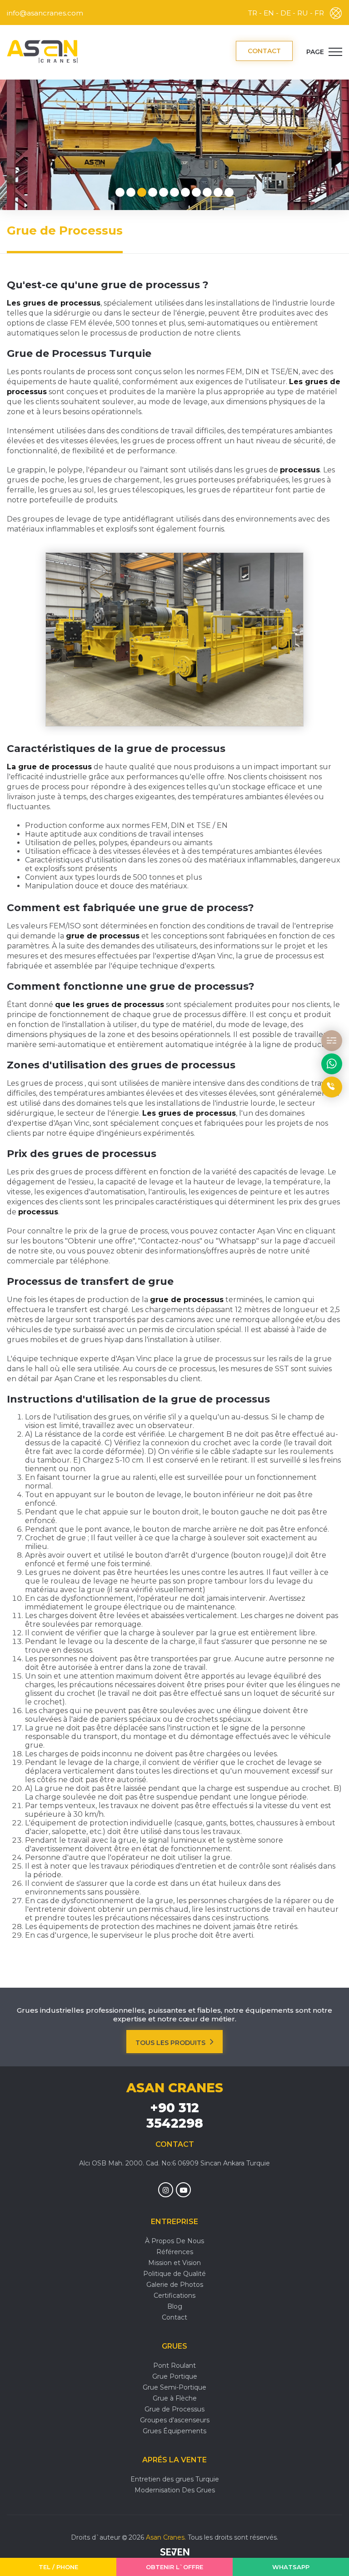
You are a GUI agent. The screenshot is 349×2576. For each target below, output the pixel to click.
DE (286, 13)
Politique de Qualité (174, 2274)
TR (253, 13)
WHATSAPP (291, 2567)
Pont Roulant (174, 2366)
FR (319, 13)
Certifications (174, 2295)
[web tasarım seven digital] (175, 2553)
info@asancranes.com (45, 13)
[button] (120, 192)
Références (175, 2252)
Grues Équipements (174, 2431)
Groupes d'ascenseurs (175, 2420)
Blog (175, 2306)
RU (303, 13)
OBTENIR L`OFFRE (174, 2567)
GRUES (174, 2346)
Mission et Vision (174, 2263)
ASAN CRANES (175, 2088)
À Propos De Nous (174, 2241)
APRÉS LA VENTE (174, 2460)
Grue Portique (175, 2376)
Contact (174, 2317)
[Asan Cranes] (42, 51)
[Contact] (332, 1041)
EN (269, 13)
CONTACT (264, 51)
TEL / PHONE (58, 2567)
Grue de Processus (174, 2409)
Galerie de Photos (175, 2285)
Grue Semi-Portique (174, 2387)
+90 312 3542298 (175, 2115)
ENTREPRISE (174, 2222)
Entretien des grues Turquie (175, 2479)
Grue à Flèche (175, 2398)
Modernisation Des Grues (175, 2490)
